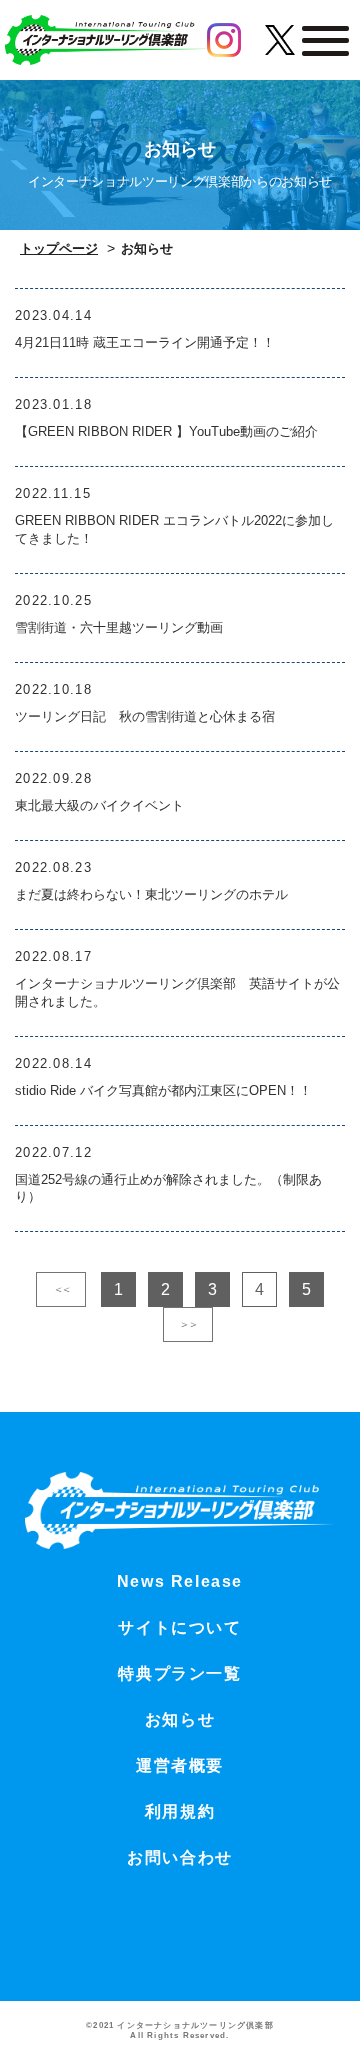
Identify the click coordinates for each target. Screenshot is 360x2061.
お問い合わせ (180, 1857)
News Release (180, 1581)
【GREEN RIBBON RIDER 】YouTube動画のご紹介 (166, 431)
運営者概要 (180, 1765)
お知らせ (180, 1719)
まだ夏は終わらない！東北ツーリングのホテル (151, 894)
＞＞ (187, 1324)
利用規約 (180, 1811)
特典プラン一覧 (179, 1673)
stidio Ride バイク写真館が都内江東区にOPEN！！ (163, 1090)
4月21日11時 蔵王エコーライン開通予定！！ (145, 342)
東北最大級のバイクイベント (99, 805)
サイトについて (179, 1627)
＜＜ (61, 1289)
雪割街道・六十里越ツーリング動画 (119, 627)
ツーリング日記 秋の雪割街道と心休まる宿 (145, 716)
